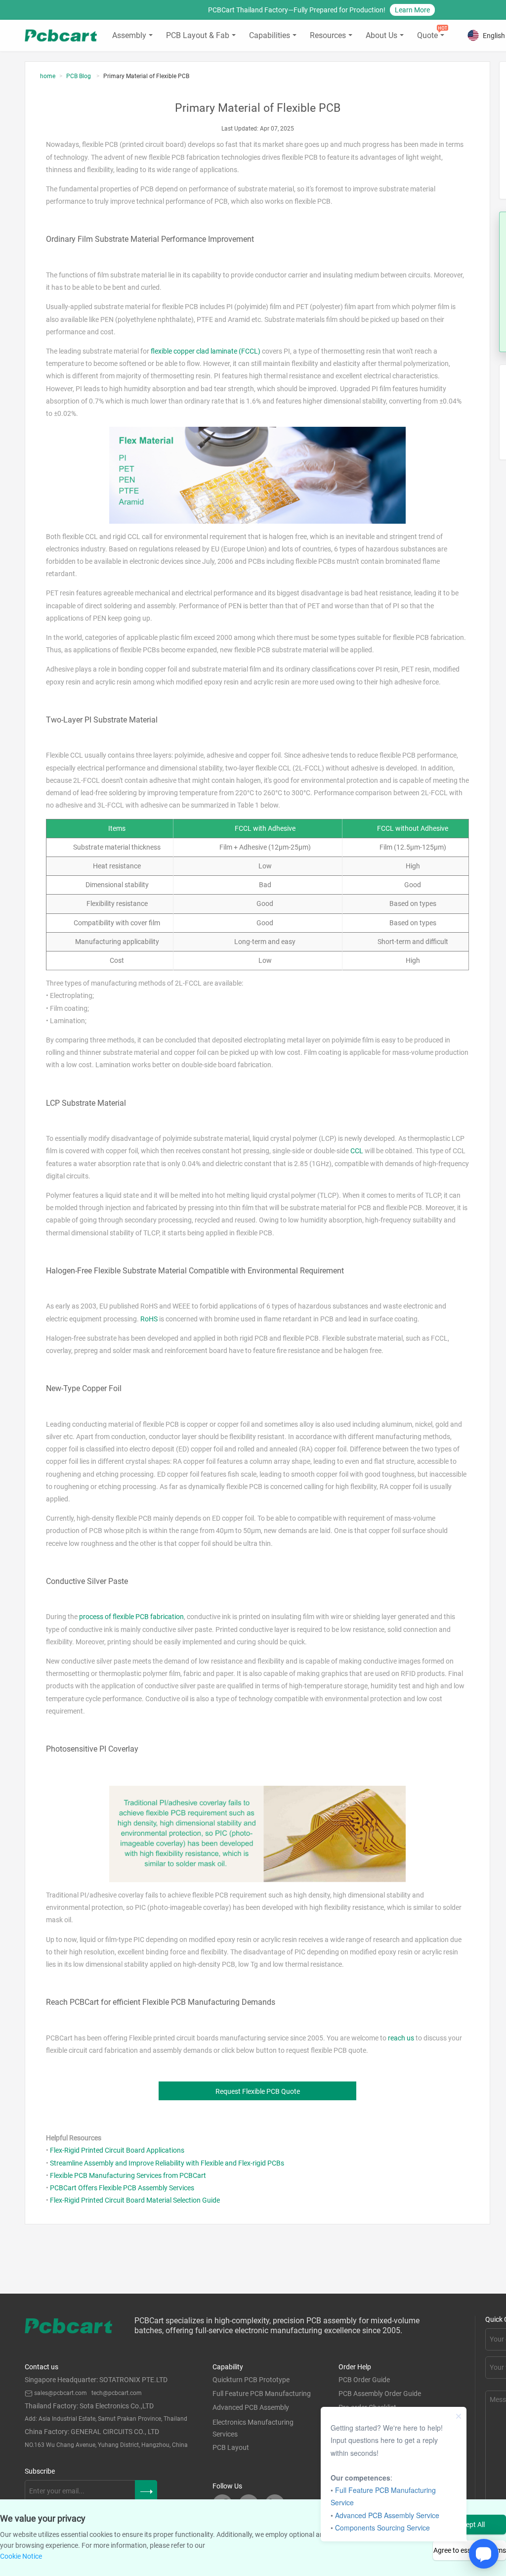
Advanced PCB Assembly (251, 2407)
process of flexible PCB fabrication (131, 1617)
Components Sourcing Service (382, 2528)
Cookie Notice (21, 2556)
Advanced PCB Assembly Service (387, 2515)
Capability (228, 2367)
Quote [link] (427, 35)
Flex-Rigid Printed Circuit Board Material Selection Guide (135, 2200)
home (48, 76)
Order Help (355, 2367)
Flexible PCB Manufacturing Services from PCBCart (128, 2175)
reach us (401, 2038)
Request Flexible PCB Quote (258, 2091)
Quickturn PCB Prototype (251, 2380)
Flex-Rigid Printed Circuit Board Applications (117, 2150)
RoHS (149, 1319)
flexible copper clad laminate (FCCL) (206, 351)
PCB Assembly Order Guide (380, 2394)
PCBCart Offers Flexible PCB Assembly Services (122, 2188)
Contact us (42, 2367)
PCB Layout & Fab (198, 35)
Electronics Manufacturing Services (253, 2428)
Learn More (412, 10)
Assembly (129, 35)
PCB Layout (231, 2447)
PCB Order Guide (364, 2380)
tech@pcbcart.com (117, 2393)
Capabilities (270, 35)
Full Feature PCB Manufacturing (262, 2394)
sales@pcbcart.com (61, 2393)
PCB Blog (79, 76)
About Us (381, 35)
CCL (357, 1151)
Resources (328, 35)
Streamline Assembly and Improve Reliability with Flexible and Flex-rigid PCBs (167, 2163)
